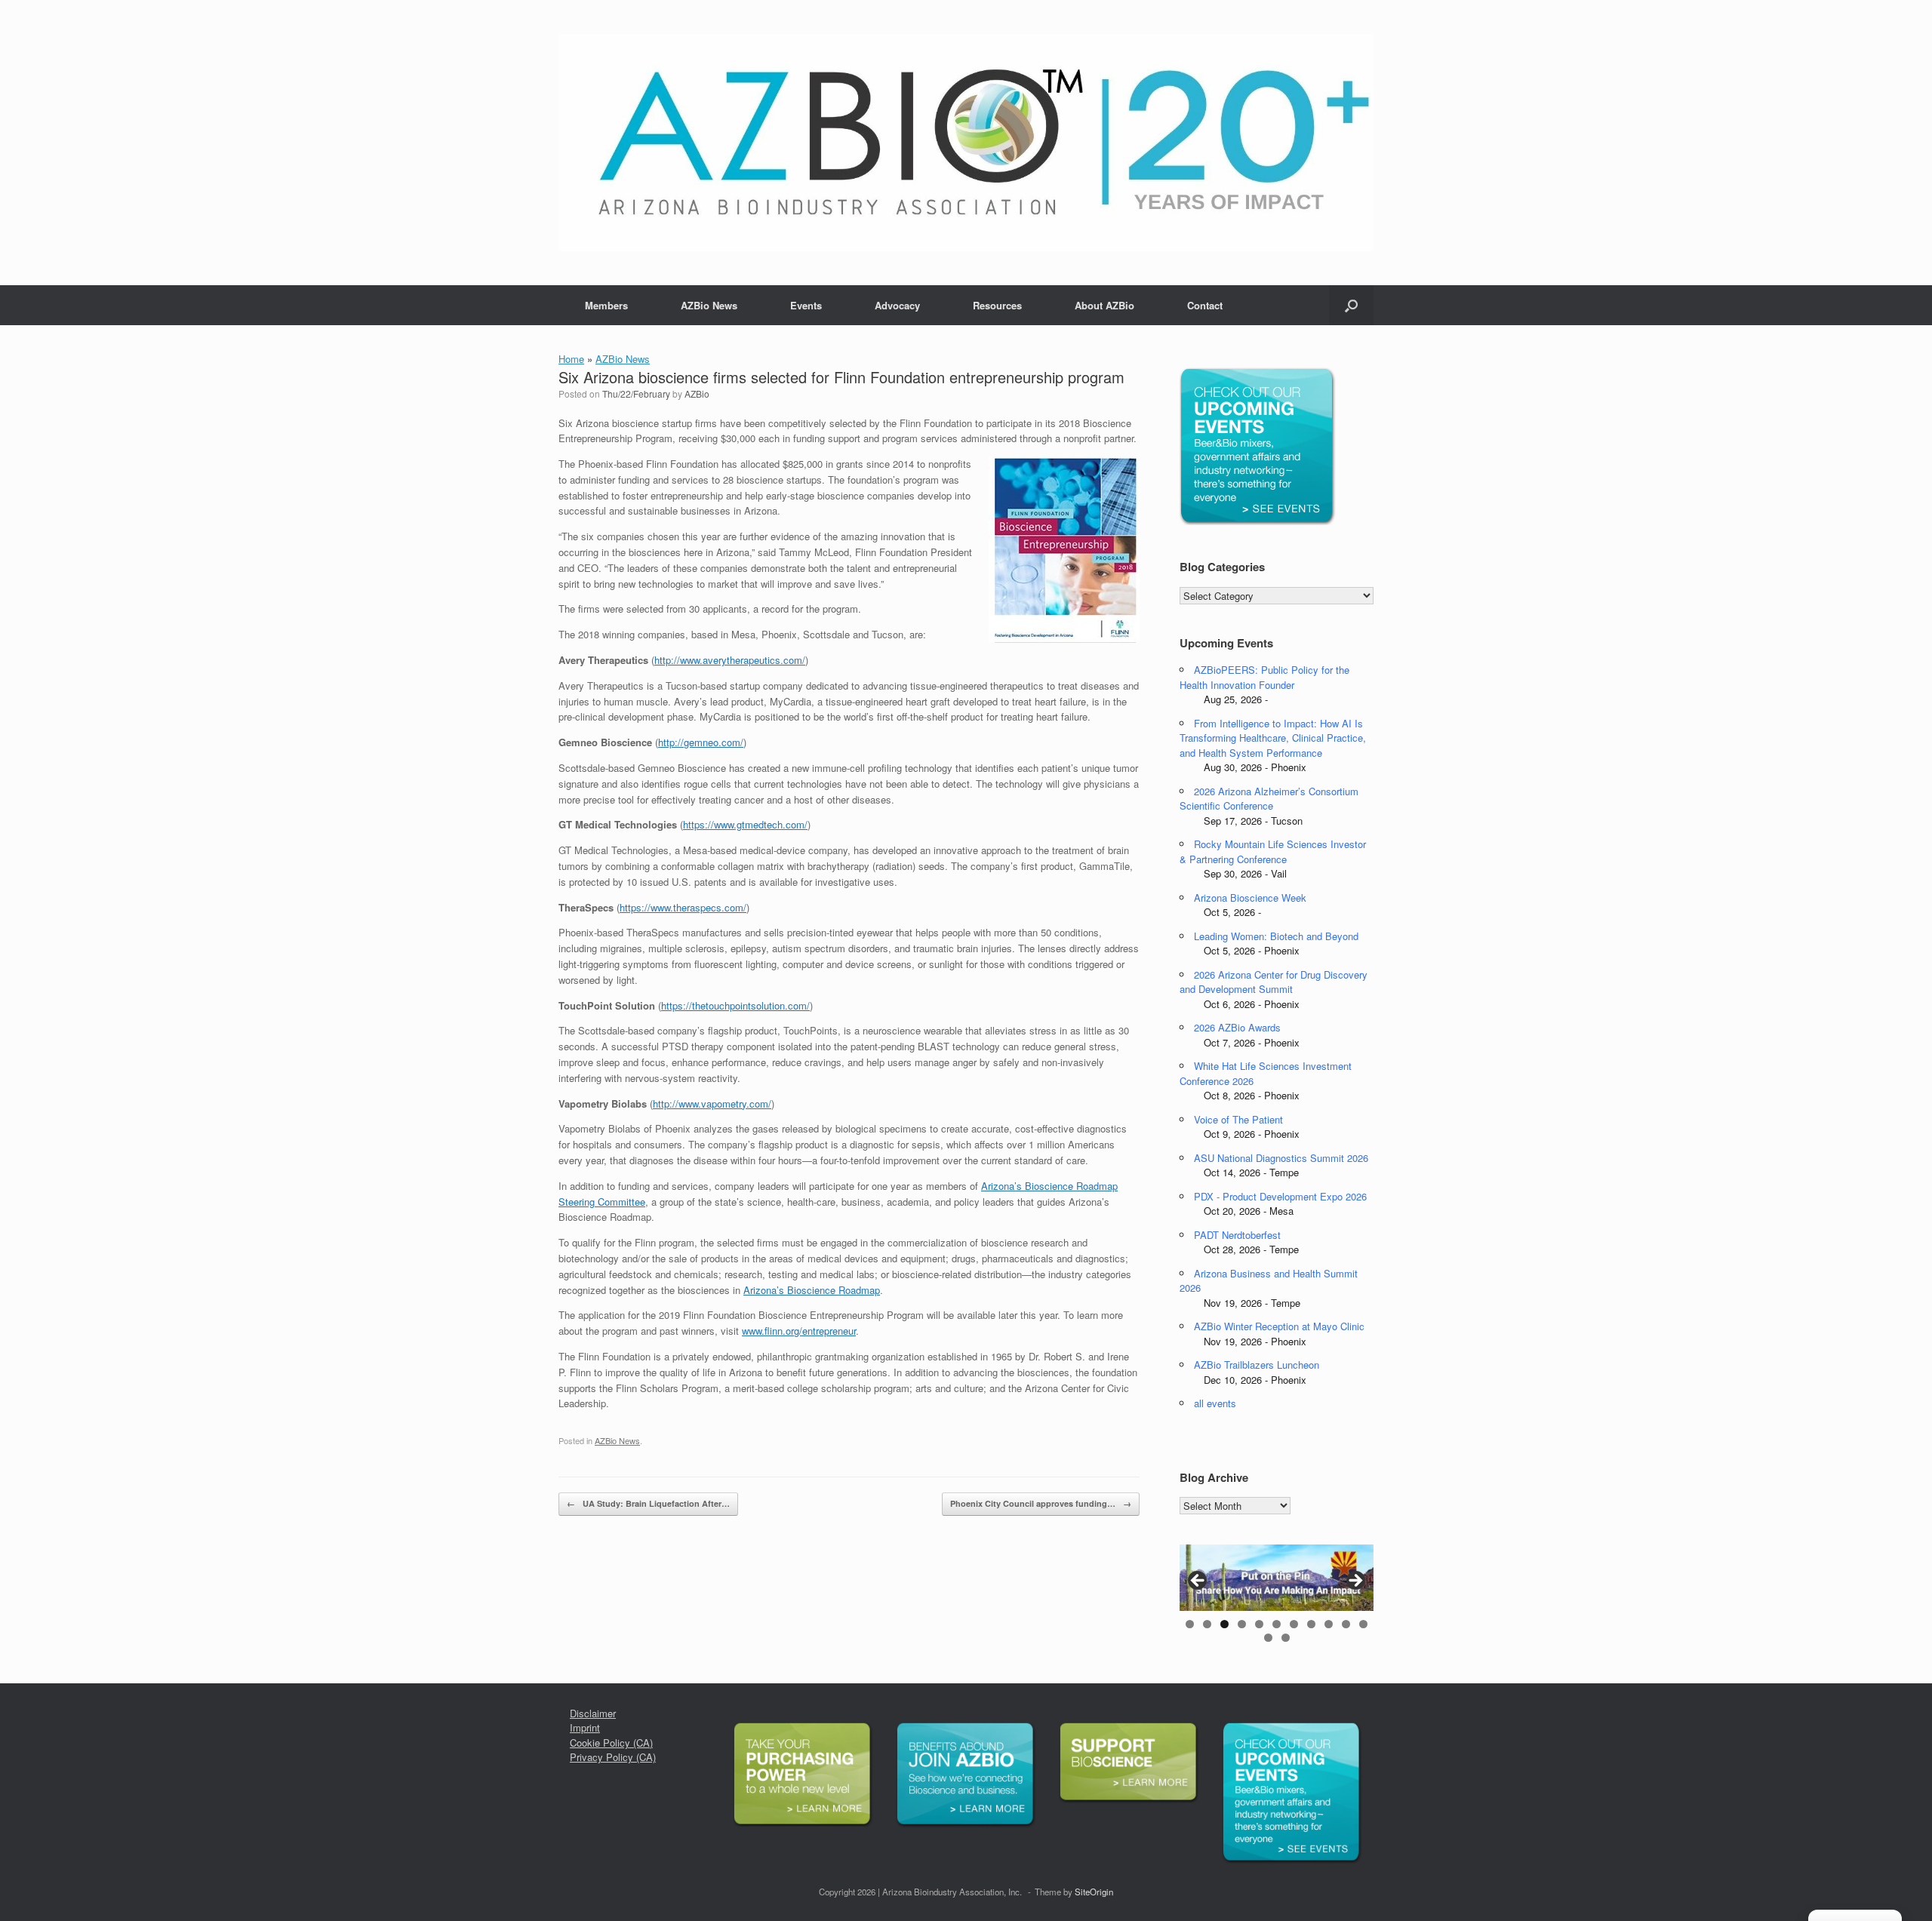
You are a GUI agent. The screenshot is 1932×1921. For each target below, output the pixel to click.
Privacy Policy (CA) (613, 1757)
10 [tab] (1346, 1624)
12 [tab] (1268, 1638)
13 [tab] (1286, 1638)
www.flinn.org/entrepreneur (799, 1331)
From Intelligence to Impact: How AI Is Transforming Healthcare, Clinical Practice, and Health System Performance (1273, 738)
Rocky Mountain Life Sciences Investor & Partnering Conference (1273, 851)
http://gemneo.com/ (701, 742)
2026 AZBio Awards (1237, 1027)
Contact (1205, 305)
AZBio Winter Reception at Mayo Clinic (1279, 1326)
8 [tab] (1311, 1624)
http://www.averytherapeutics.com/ (730, 660)
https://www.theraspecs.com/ (683, 907)
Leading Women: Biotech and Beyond (1276, 936)
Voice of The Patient (1238, 1119)
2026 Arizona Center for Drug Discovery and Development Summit (1274, 982)
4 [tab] (1242, 1624)
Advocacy (897, 305)
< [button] (1198, 1581)
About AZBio (1104, 305)
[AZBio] (966, 143)
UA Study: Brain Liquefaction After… (648, 1503)
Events (806, 305)
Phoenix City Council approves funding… (1041, 1503)
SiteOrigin (1094, 1892)
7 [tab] (1294, 1624)
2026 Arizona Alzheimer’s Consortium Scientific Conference (1269, 799)
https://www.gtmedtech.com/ (745, 824)
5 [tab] (1259, 1624)
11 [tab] (1363, 1624)
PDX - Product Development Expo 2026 (1280, 1196)
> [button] (1355, 1581)
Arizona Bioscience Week (1250, 897)
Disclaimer (593, 1713)
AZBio (697, 393)
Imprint (585, 1727)
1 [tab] (1190, 1624)
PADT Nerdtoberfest (1237, 1235)
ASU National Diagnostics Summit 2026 (1281, 1158)
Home (571, 359)
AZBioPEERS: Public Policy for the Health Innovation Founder (1264, 677)
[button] (1351, 305)
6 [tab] (1277, 1624)
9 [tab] (1329, 1624)
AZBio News (709, 305)
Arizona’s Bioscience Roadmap (812, 1290)
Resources (997, 305)
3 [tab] (1224, 1624)
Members (606, 305)
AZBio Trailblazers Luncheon (1257, 1365)
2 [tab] (1207, 1624)
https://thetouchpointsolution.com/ (735, 1005)
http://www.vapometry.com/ (712, 1103)
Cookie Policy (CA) (611, 1743)
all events (1215, 1403)
